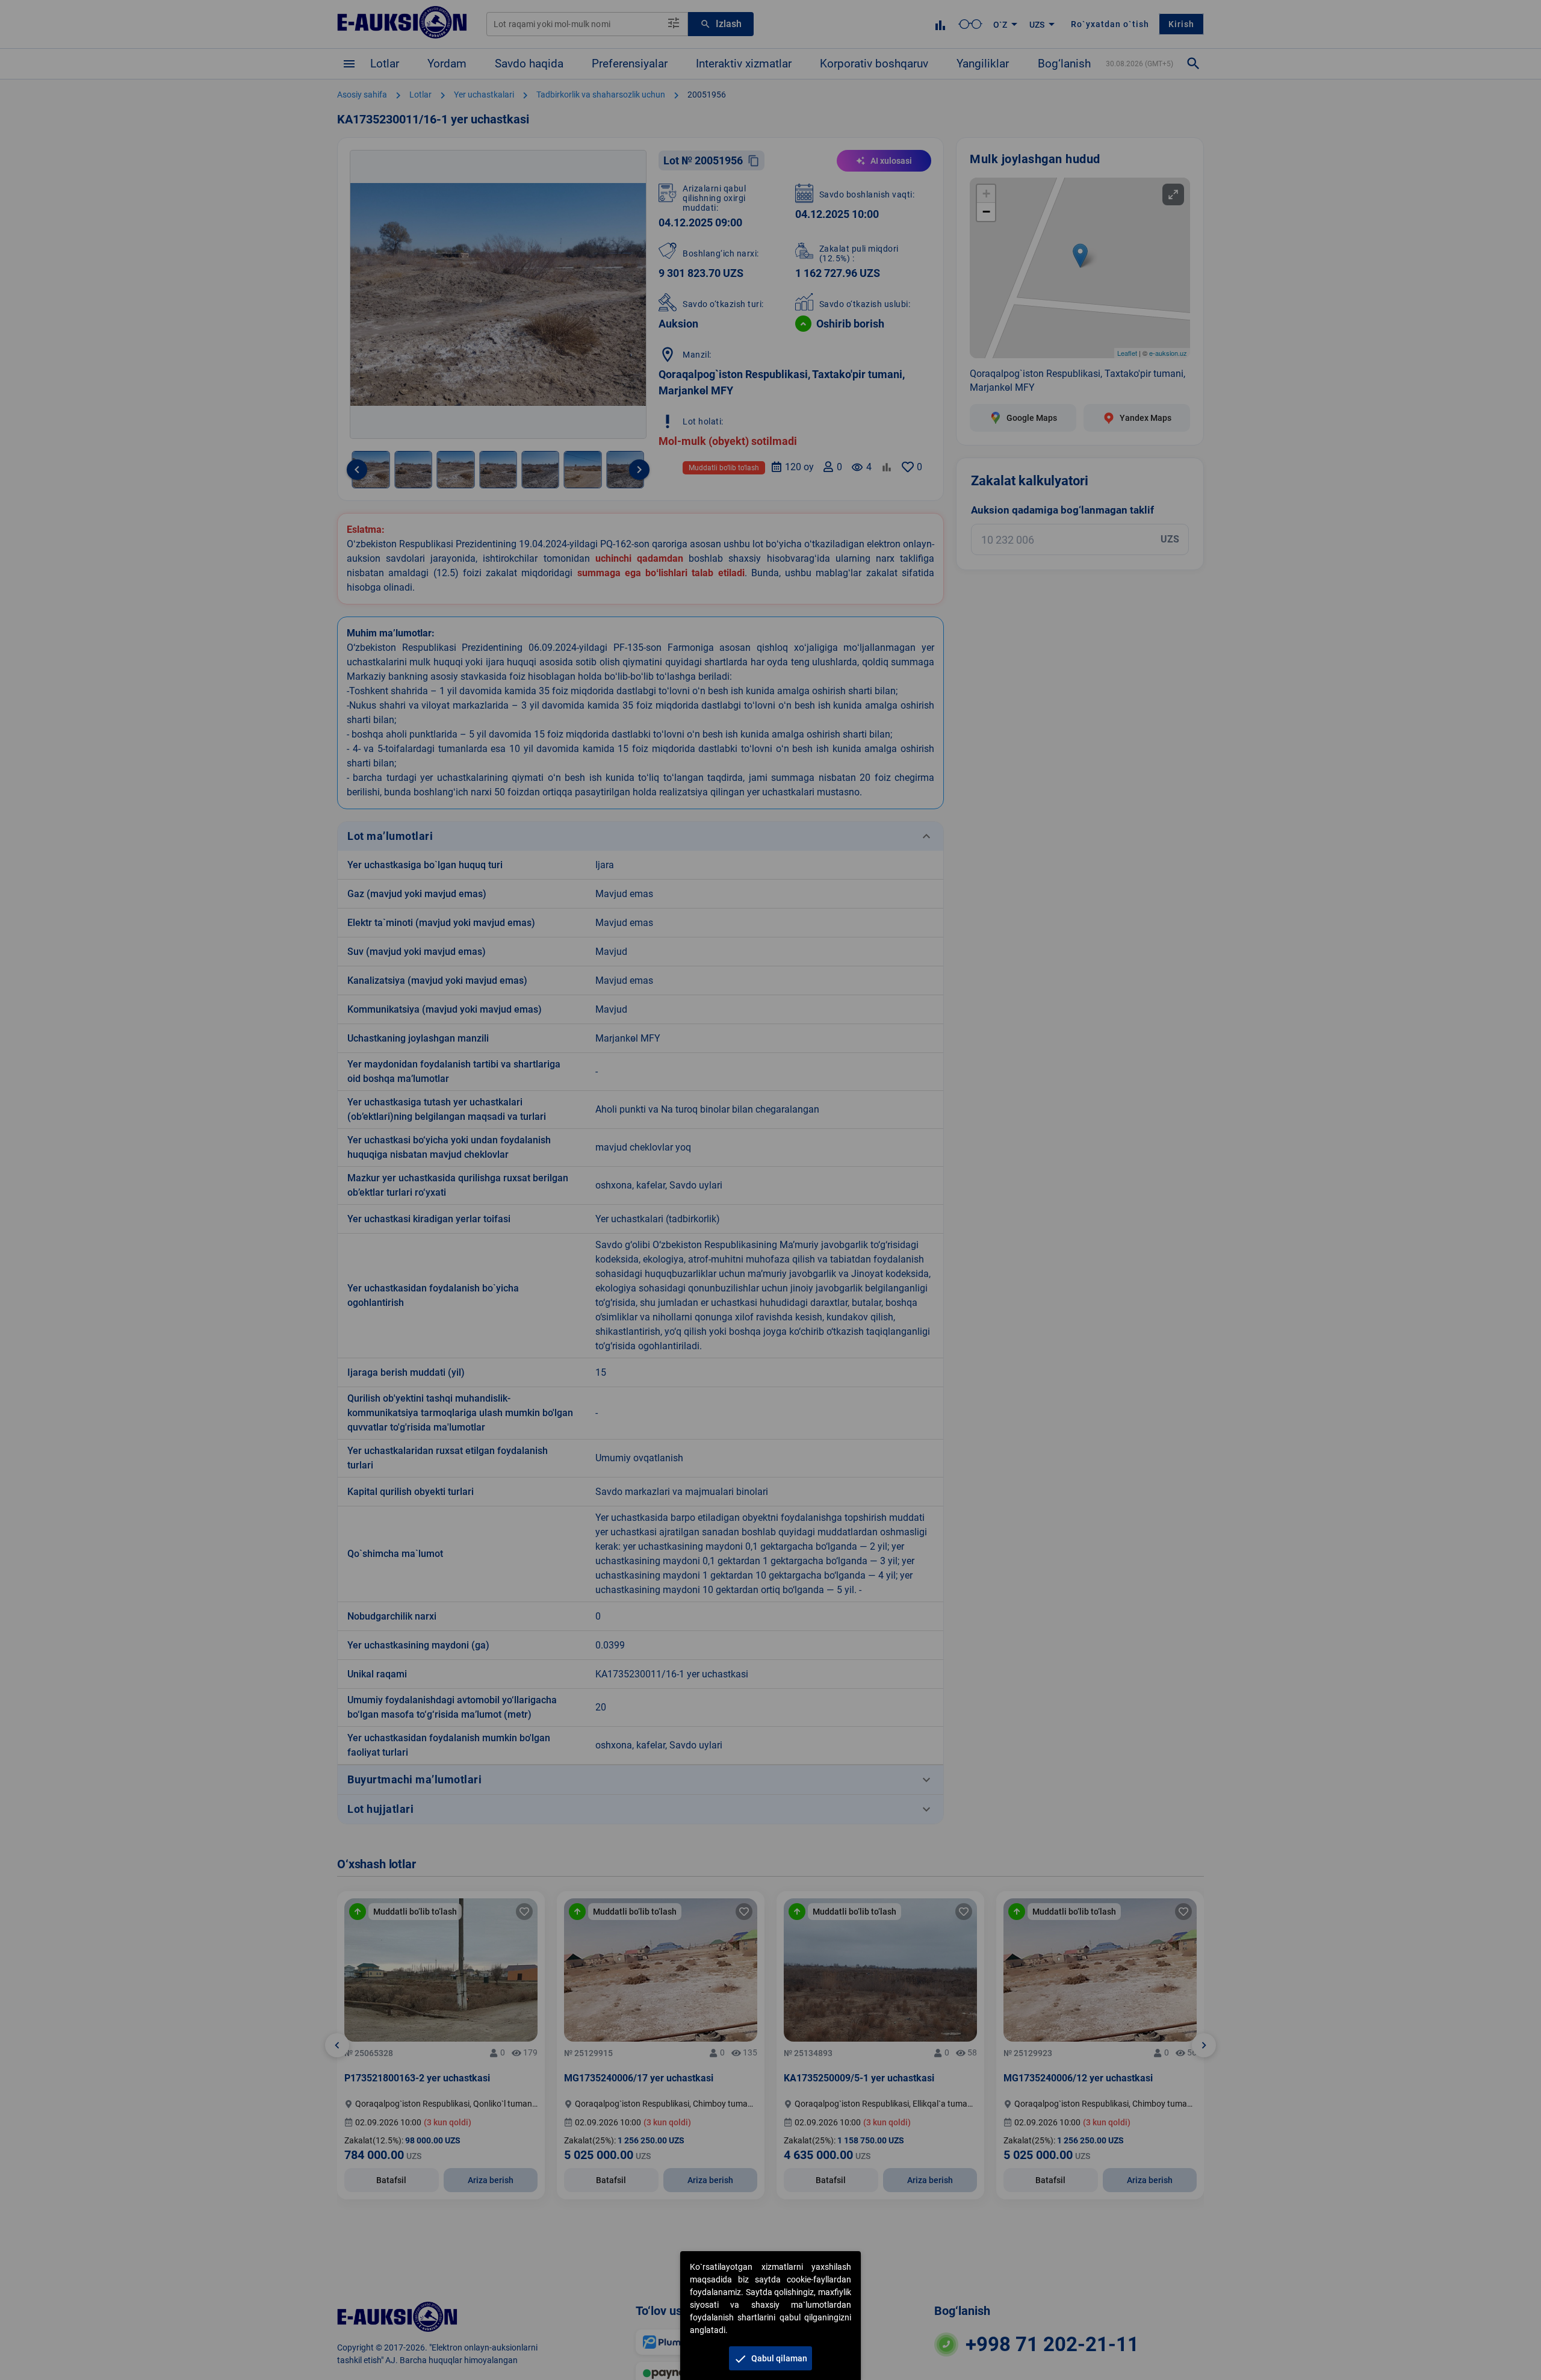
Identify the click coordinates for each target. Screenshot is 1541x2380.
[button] (770, 2358)
